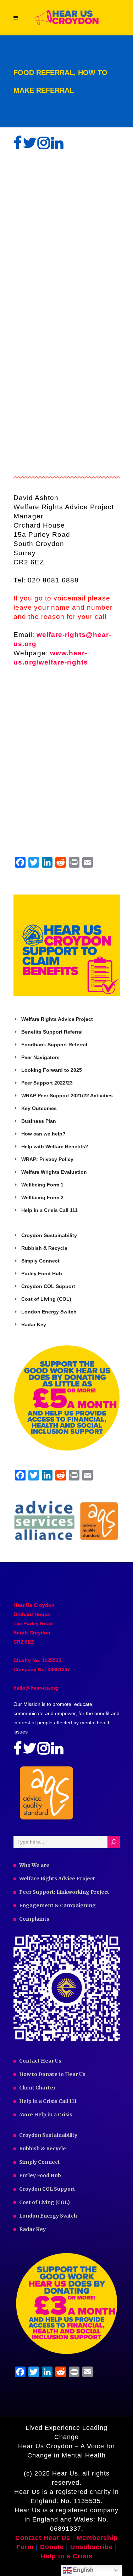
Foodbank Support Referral (54, 1045)
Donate (53, 2547)
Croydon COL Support (48, 1286)
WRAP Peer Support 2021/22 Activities (67, 1096)
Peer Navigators (40, 1057)
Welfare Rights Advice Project (57, 1019)
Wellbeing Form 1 (42, 1185)
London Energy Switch (49, 1312)
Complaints (34, 1919)
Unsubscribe (92, 2547)
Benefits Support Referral (52, 1032)
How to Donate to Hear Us (52, 2074)
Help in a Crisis (67, 2556)
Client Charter (37, 2088)
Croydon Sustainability (49, 1235)
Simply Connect (40, 1261)
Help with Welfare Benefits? (55, 1146)
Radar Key (34, 1324)
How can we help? (43, 1134)
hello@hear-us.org (36, 1688)
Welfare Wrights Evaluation (54, 1172)
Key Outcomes (39, 1108)
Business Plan (39, 1121)
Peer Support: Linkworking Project (64, 1892)
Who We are (34, 1865)
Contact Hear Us (40, 2061)
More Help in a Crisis (46, 2115)
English (83, 2570)
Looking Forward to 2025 (52, 1070)
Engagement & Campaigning (57, 1905)
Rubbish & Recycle (44, 1248)
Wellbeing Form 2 (42, 1197)
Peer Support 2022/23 (47, 1083)
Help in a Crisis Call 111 (49, 1210)
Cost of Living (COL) (46, 1299)
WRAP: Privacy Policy (47, 1159)
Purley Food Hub (42, 1273)
